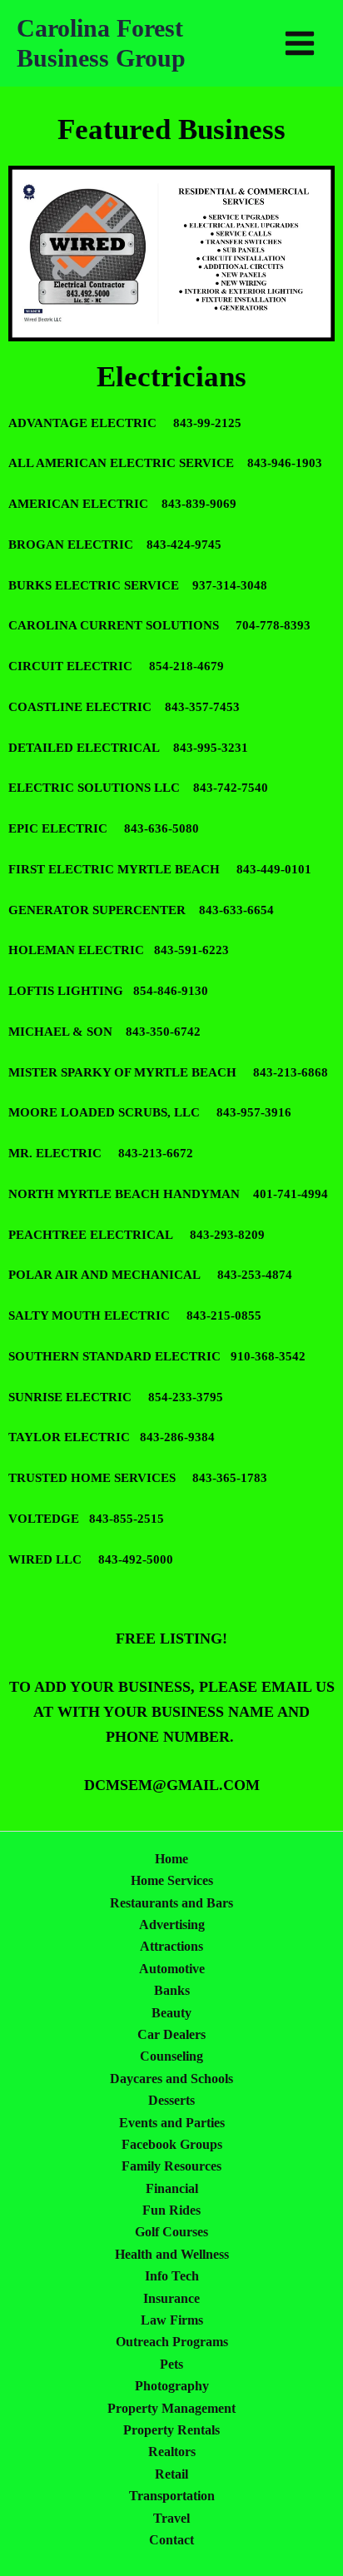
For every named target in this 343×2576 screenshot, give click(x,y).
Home (171, 1859)
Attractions (171, 1946)
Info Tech (172, 2276)
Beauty (171, 2013)
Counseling (171, 2056)
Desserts (171, 2100)
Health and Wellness (172, 2254)
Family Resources (171, 2166)
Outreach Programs (172, 2342)
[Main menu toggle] (300, 43)
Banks (172, 1990)
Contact (171, 2540)
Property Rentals (171, 2430)
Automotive (172, 1969)
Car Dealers (171, 2034)
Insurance (171, 2298)
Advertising (172, 1925)
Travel (171, 2518)
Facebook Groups (172, 2144)
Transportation (172, 2496)
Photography (172, 2386)
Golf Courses (171, 2232)
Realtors (172, 2452)
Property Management (171, 2408)
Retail (171, 2474)
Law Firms (172, 2320)
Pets (171, 2364)
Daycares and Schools (171, 2079)
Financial (172, 2188)
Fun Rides (171, 2210)
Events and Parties (172, 2123)
